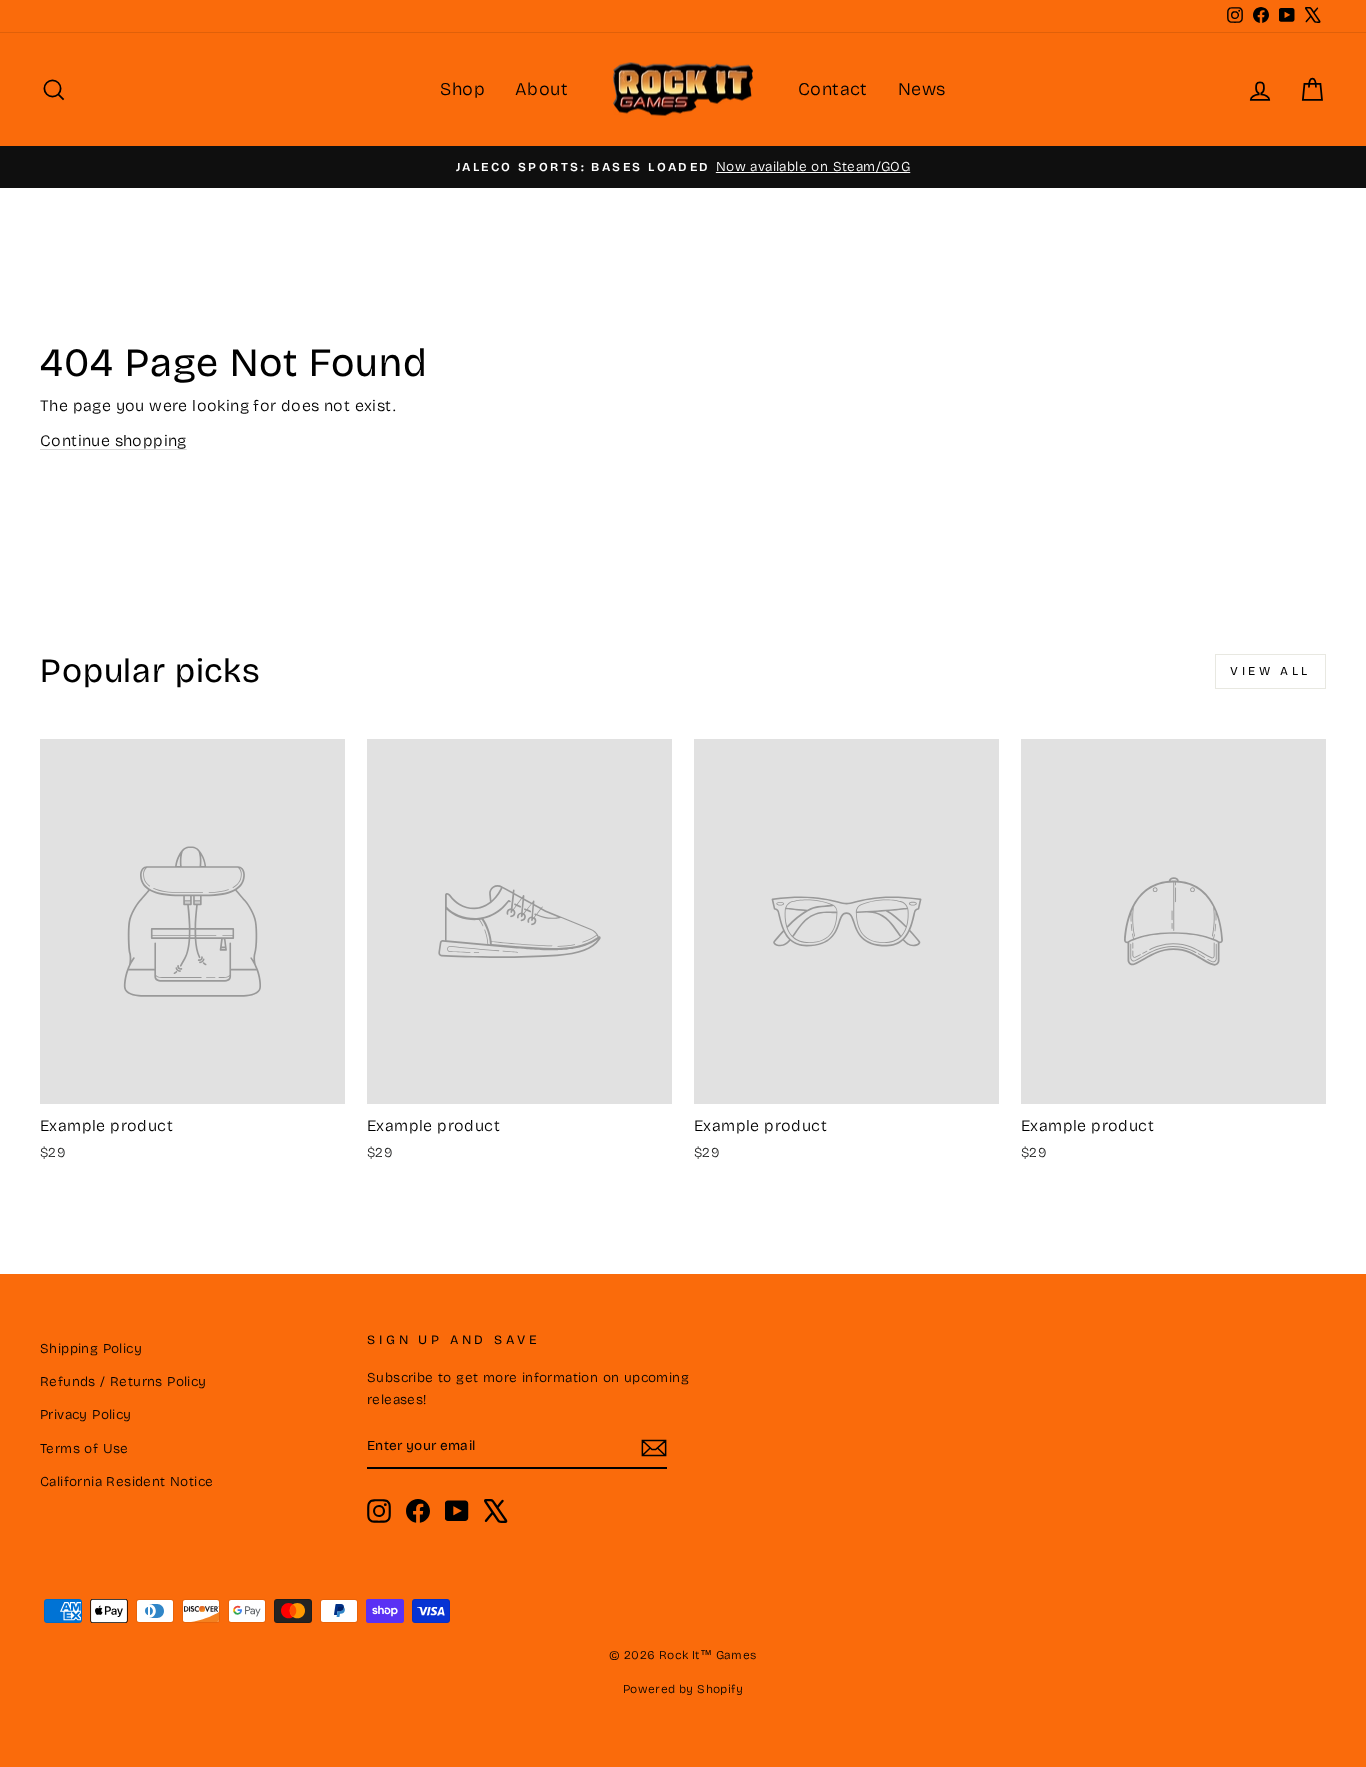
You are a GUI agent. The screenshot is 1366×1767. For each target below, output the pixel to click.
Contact (833, 89)
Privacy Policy (86, 1414)
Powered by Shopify (683, 1689)
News (922, 89)
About (541, 89)
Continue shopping (113, 440)
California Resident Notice (126, 1481)
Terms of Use (84, 1448)
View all (1270, 671)
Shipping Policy (91, 1348)
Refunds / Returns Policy (123, 1381)
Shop (462, 89)
